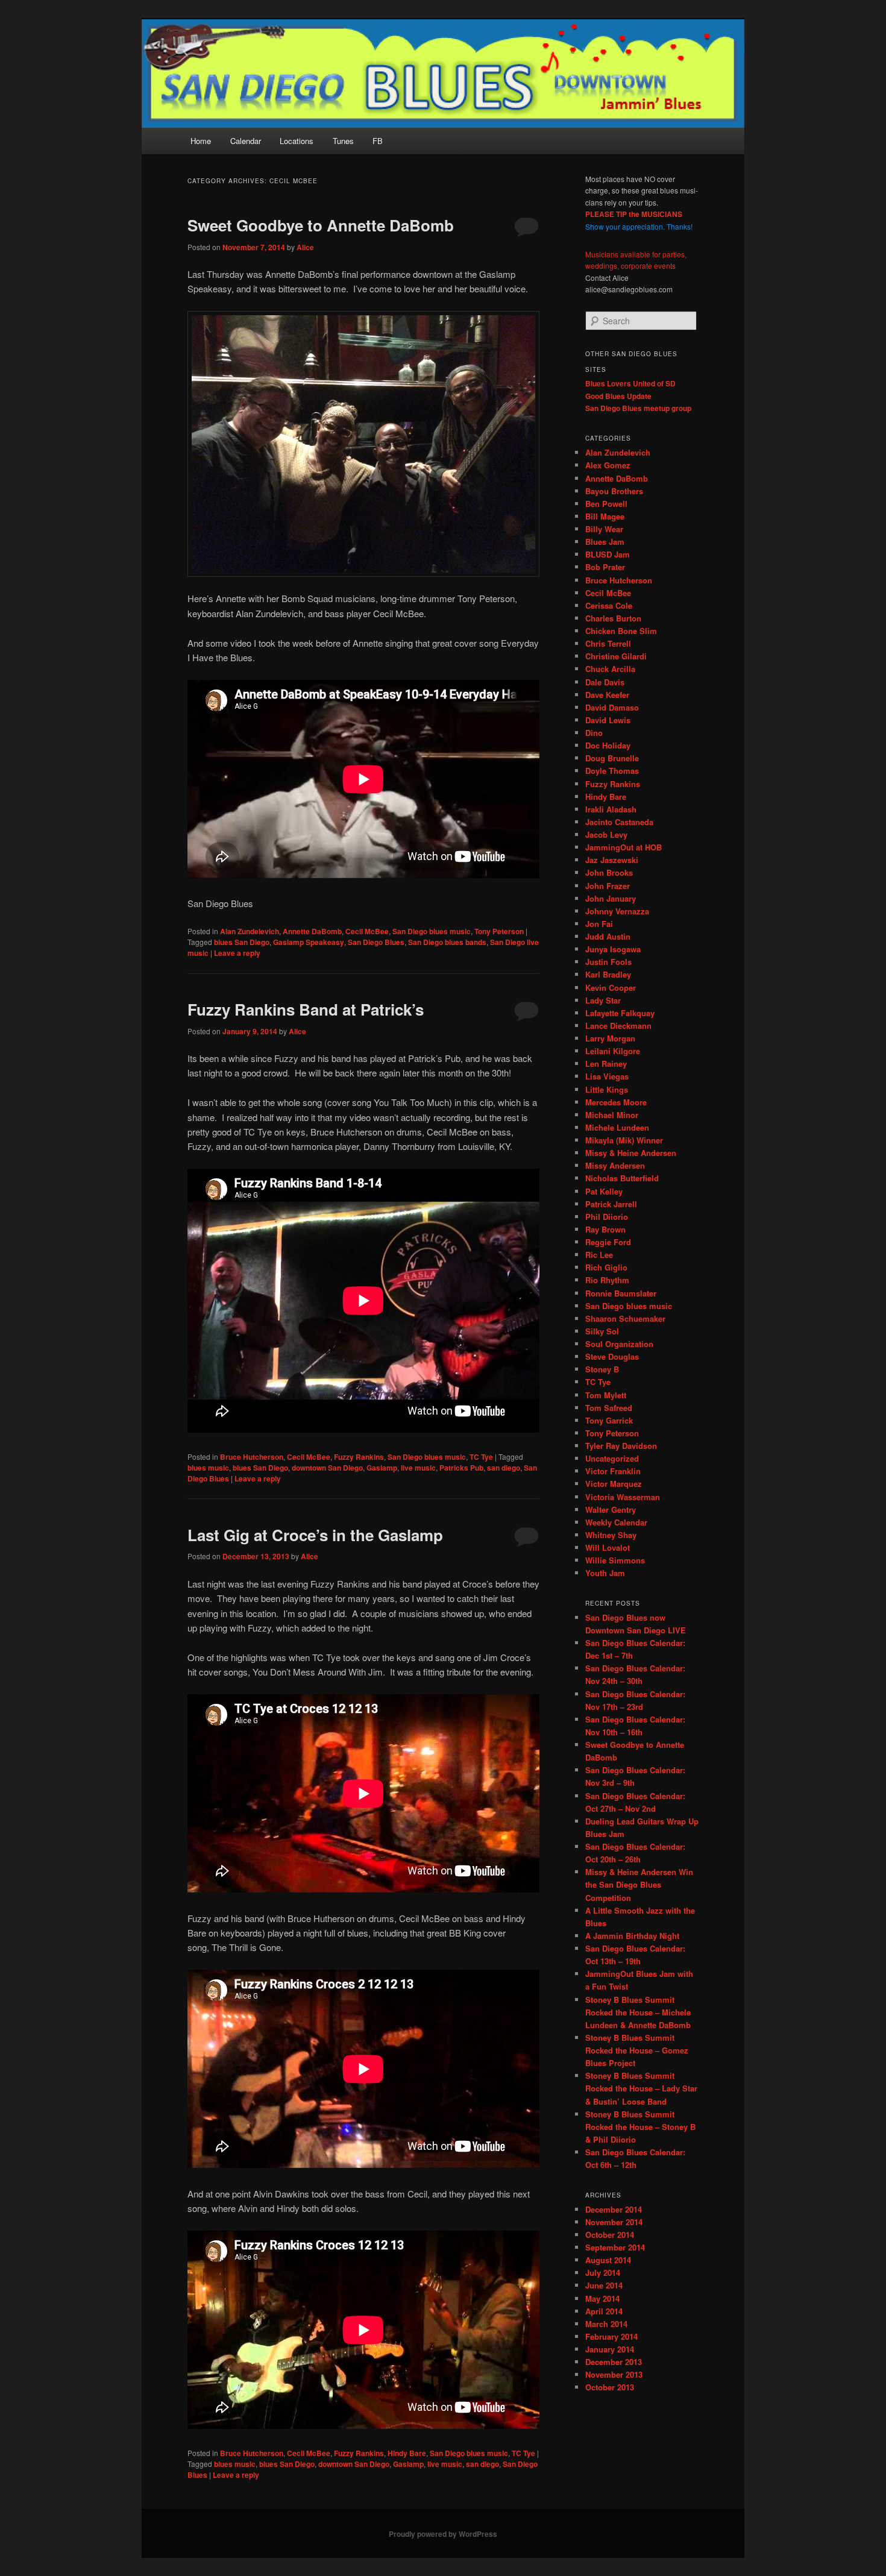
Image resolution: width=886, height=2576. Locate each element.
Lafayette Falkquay (620, 1013)
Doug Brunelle (612, 758)
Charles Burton (613, 618)
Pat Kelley (604, 1191)
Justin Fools (608, 962)
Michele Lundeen (617, 1127)
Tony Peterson (499, 931)
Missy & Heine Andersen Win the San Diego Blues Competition (639, 1884)
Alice (305, 247)
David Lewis (608, 720)
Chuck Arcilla (610, 669)
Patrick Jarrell (611, 1204)
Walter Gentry (611, 1509)
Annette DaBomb (312, 931)
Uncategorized (612, 1458)
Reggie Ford (608, 1242)
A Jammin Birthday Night (632, 1936)
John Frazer (608, 886)
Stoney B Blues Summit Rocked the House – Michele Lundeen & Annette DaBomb (638, 2012)
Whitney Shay (611, 1535)
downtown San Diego (327, 1468)
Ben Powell (606, 504)
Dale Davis (605, 682)
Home (201, 141)
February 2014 (611, 2336)
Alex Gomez (608, 465)
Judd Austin (608, 936)
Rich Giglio (606, 1267)
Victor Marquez (614, 1484)
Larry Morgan (610, 1038)
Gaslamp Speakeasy (309, 942)
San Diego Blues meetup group (638, 408)
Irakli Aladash (611, 809)
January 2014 (610, 2349)
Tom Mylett (606, 1395)
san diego (504, 1468)
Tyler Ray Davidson (621, 1446)
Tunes (343, 141)
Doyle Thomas (612, 771)
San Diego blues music (432, 931)
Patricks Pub (461, 1468)
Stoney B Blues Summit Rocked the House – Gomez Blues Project (637, 2050)
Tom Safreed (609, 1408)
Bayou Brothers (614, 491)
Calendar (246, 141)
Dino (594, 733)
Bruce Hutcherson (252, 1457)
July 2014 (603, 2273)
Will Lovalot (608, 1547)
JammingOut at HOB (624, 847)
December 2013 (614, 2362)
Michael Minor (612, 1115)
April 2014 (604, 2311)
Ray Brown (605, 1229)
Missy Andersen (615, 1165)
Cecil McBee (367, 931)
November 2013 (614, 2374)
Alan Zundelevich (250, 931)
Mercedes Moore (616, 1102)
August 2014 (608, 2260)
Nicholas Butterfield (622, 1178)
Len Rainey (606, 1063)
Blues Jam (605, 542)
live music (418, 1468)
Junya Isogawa (613, 949)
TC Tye (481, 1457)
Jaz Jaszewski (612, 860)
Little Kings (607, 1089)
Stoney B (602, 1369)
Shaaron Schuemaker (625, 1318)
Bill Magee (605, 516)
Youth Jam (605, 1573)
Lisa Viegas (607, 1076)
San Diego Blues (376, 942)
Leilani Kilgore (613, 1051)
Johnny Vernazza (617, 911)
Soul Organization (619, 1344)
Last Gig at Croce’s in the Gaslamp (315, 1535)
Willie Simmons (615, 1560)
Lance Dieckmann (618, 1026)
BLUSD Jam (608, 554)
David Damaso (612, 707)
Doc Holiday (608, 745)
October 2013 (610, 2387)
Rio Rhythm (607, 1280)
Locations (297, 141)
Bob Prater (605, 567)
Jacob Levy (606, 834)
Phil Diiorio (607, 1217)
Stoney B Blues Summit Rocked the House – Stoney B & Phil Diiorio (640, 2127)
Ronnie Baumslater (621, 1293)
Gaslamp (382, 1468)
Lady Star (603, 1000)
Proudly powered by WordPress (443, 2534)
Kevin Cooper (611, 988)
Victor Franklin (613, 1471)
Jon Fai (599, 924)
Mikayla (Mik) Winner (624, 1140)
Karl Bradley (608, 974)
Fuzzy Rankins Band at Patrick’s (306, 1009)
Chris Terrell (608, 643)
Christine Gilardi (616, 656)
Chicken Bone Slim (621, 631)
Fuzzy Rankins (359, 1457)
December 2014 (614, 2209)
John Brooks (609, 872)
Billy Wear (604, 529)
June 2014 (604, 2285)
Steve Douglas (612, 1356)
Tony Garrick (609, 1420)
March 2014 (606, 2324)
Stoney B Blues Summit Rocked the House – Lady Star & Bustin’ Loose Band (641, 2088)
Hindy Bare (407, 2453)
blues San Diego (242, 942)
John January (611, 898)
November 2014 (614, 2222)
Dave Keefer (607, 695)
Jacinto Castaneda (619, 822)
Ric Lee (599, 1255)
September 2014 (615, 2247)
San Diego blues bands (447, 942)
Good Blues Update (618, 396)
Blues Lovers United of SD (630, 383)
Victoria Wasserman (623, 1497)
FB (378, 141)
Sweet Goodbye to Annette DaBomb (321, 225)
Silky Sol (602, 1331)
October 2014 (610, 2235)
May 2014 (602, 2298)
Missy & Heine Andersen (631, 1153)
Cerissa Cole (609, 605)
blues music (208, 1468)
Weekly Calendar (616, 1522)
